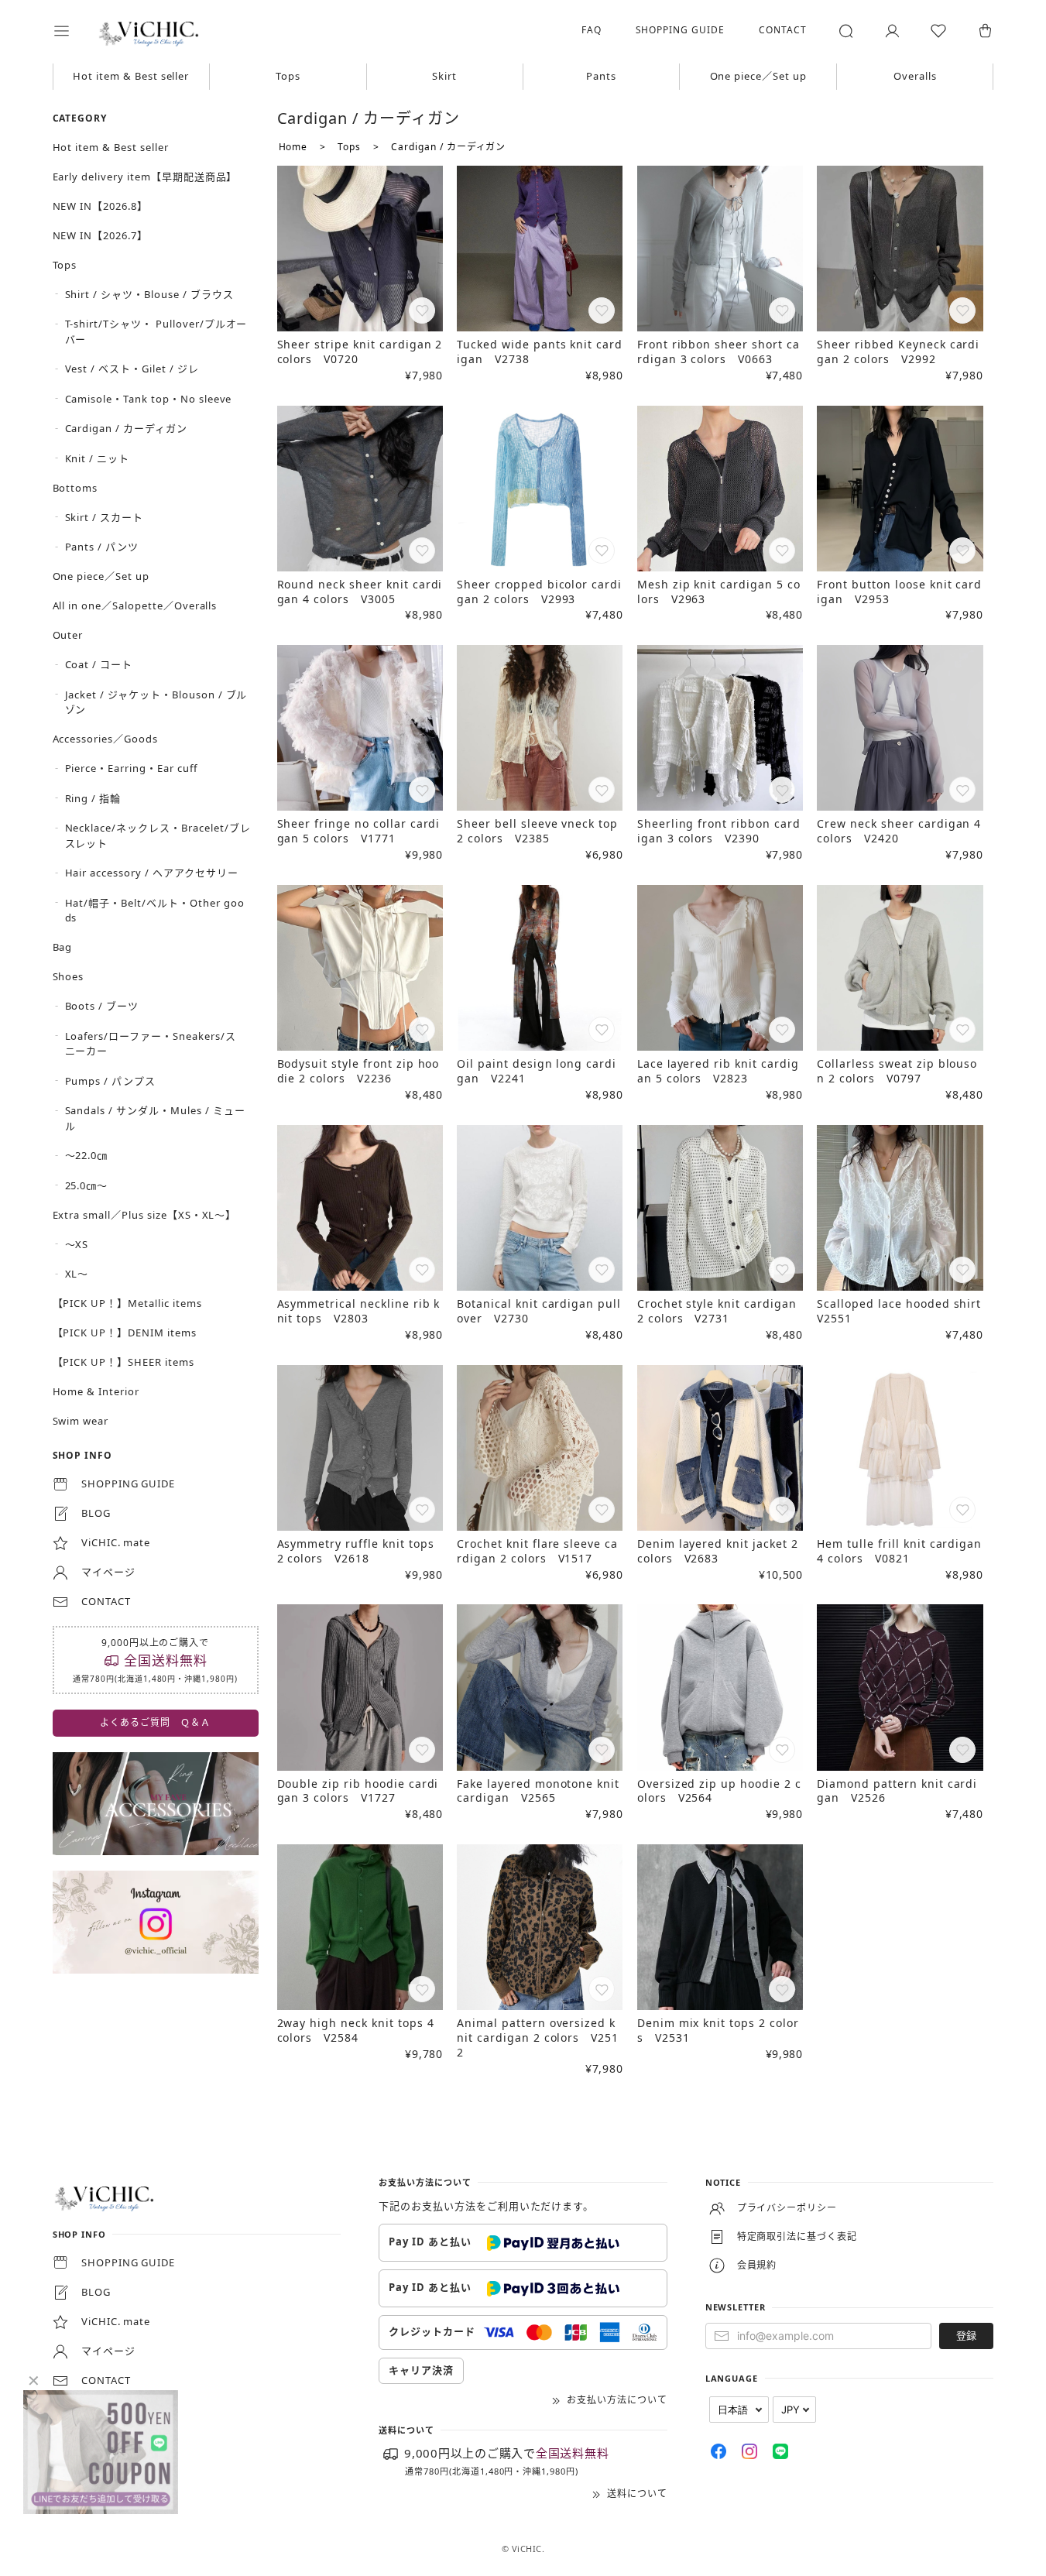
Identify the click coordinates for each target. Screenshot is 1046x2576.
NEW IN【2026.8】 (100, 206)
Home (293, 147)
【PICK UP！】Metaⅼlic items (127, 1303)
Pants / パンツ (102, 547)
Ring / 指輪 (93, 798)
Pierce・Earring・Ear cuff (131, 768)
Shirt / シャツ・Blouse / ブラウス (149, 294)
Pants (601, 76)
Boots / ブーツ (102, 1006)
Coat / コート (99, 664)
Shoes (69, 976)
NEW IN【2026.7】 (100, 235)
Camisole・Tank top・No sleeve (149, 399)
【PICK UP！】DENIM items (125, 1333)
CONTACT (783, 30)
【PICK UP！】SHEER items (123, 1362)
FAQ (592, 30)
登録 (966, 2335)
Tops (288, 76)
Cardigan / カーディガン (126, 428)
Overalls (915, 76)
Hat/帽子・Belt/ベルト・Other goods (155, 911)
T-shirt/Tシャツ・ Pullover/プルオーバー (156, 331)
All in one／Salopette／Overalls (135, 605)
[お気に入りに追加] (424, 312)
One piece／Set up (758, 76)
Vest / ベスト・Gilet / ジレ (132, 369)
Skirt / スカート (105, 517)
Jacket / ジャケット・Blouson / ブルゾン (156, 702)
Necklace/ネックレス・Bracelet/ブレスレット (158, 835)
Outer (68, 635)
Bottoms (75, 488)
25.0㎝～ (87, 1185)
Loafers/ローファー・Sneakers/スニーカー (151, 1044)
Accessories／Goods (105, 739)
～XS (77, 1244)
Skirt (444, 76)
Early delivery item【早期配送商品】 (145, 177)
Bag (63, 947)
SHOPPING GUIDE (680, 30)
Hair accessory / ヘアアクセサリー (152, 873)
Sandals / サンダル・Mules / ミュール (155, 1118)
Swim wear (81, 1421)
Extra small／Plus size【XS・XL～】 (145, 1215)
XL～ (77, 1274)
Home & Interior (96, 1391)
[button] (72, 31)
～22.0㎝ (87, 1155)
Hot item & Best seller (131, 76)
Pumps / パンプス (111, 1081)
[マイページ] (892, 31)
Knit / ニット (98, 458)
